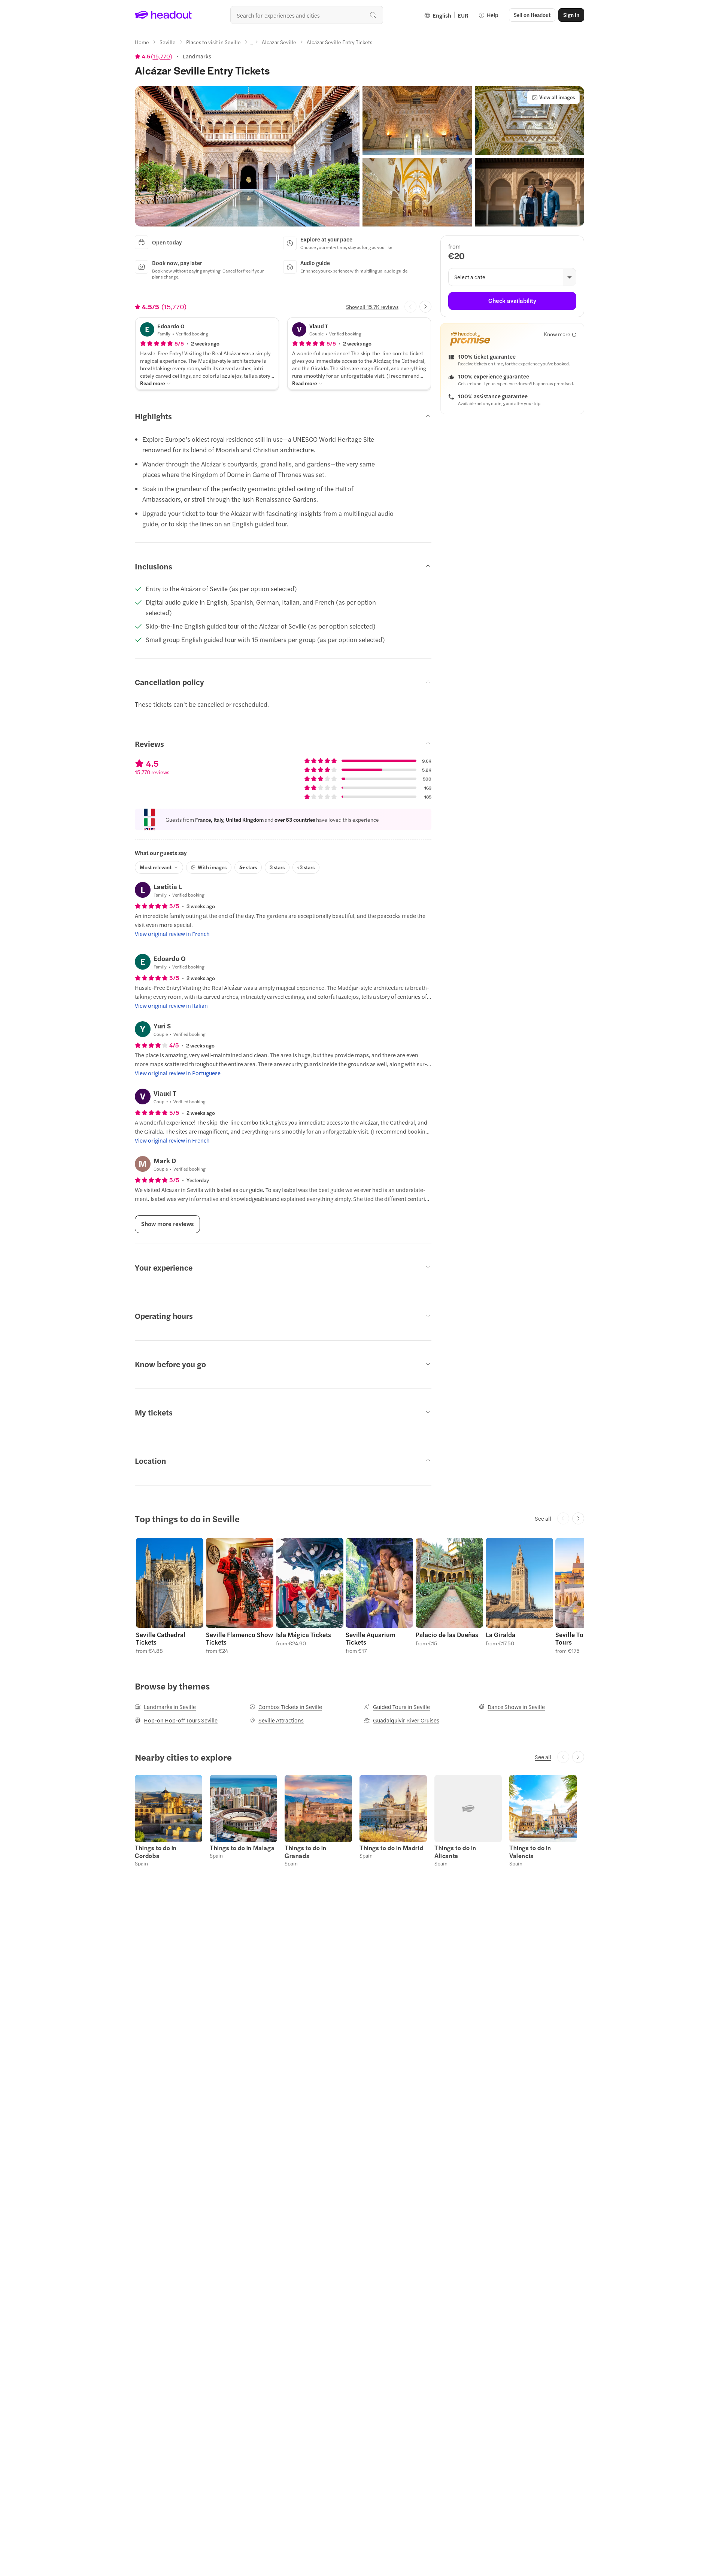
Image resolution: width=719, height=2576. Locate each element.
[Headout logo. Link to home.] (163, 15)
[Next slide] (425, 307)
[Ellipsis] (251, 44)
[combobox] (307, 15)
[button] (247, 156)
